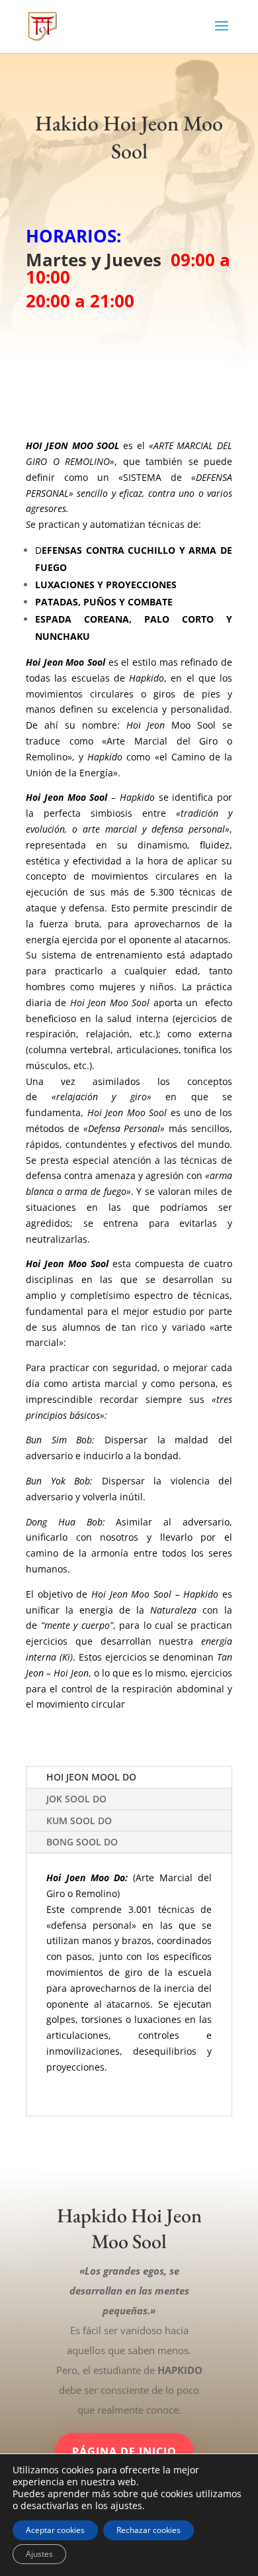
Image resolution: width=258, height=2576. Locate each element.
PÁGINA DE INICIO (124, 2451)
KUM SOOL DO (79, 1821)
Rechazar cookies (149, 2530)
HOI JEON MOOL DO (91, 1777)
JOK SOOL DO (76, 1799)
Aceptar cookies (55, 2530)
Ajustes (39, 2554)
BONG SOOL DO (82, 1842)
